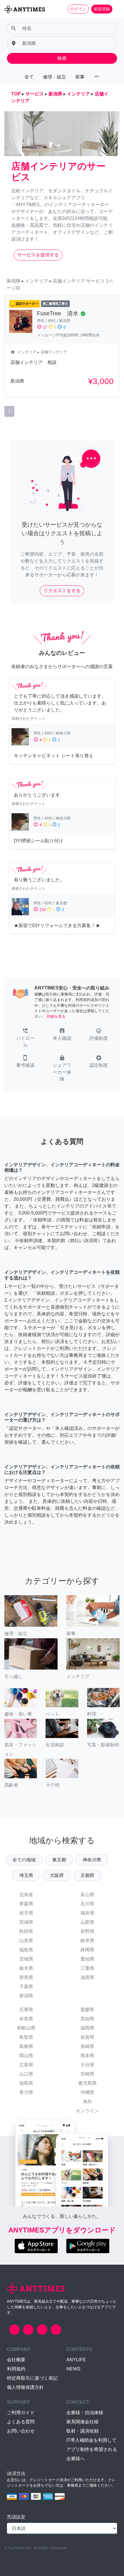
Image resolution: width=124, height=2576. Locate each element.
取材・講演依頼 (82, 2431)
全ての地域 (24, 1860)
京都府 (87, 1875)
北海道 (26, 1895)
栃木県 (26, 1968)
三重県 (87, 1968)
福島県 (26, 1950)
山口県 (26, 2074)
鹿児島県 (87, 2083)
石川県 (87, 1904)
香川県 (26, 2092)
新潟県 (26, 1996)
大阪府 (57, 1875)
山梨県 (87, 1922)
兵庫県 (26, 2010)
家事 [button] (80, 77)
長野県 (87, 1931)
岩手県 (26, 1913)
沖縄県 (87, 2092)
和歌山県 (26, 2028)
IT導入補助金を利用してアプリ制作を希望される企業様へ (92, 2449)
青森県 (26, 1904)
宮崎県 (87, 2074)
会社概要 (16, 2360)
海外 (87, 2102)
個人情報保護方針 (25, 2387)
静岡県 (87, 1950)
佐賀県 (87, 2037)
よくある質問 (21, 2422)
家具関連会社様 (82, 2422)
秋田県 (26, 1931)
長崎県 (87, 2046)
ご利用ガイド (21, 2413)
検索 (62, 58)
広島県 (26, 2065)
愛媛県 (87, 2010)
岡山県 (26, 2056)
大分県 (87, 2065)
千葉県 (26, 1987)
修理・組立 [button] (55, 77)
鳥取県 (26, 2037)
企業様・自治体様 (85, 2413)
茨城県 (26, 1959)
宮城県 (26, 1922)
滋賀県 (87, 1977)
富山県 (87, 1895)
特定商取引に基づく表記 (32, 2378)
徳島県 (26, 2083)
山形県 (26, 1941)
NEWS (73, 2369)
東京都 (59, 1860)
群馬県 (26, 1977)
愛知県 (87, 1959)
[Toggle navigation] (116, 9)
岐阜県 (87, 1941)
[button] (25, 1038)
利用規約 (16, 2369)
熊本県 (87, 2056)
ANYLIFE (76, 2360)
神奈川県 (92, 1860)
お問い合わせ (21, 2431)
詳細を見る (56, 1016)
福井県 (87, 1913)
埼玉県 (26, 1875)
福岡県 (87, 2028)
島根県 (26, 2046)
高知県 (87, 2019)
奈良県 (26, 2019)
